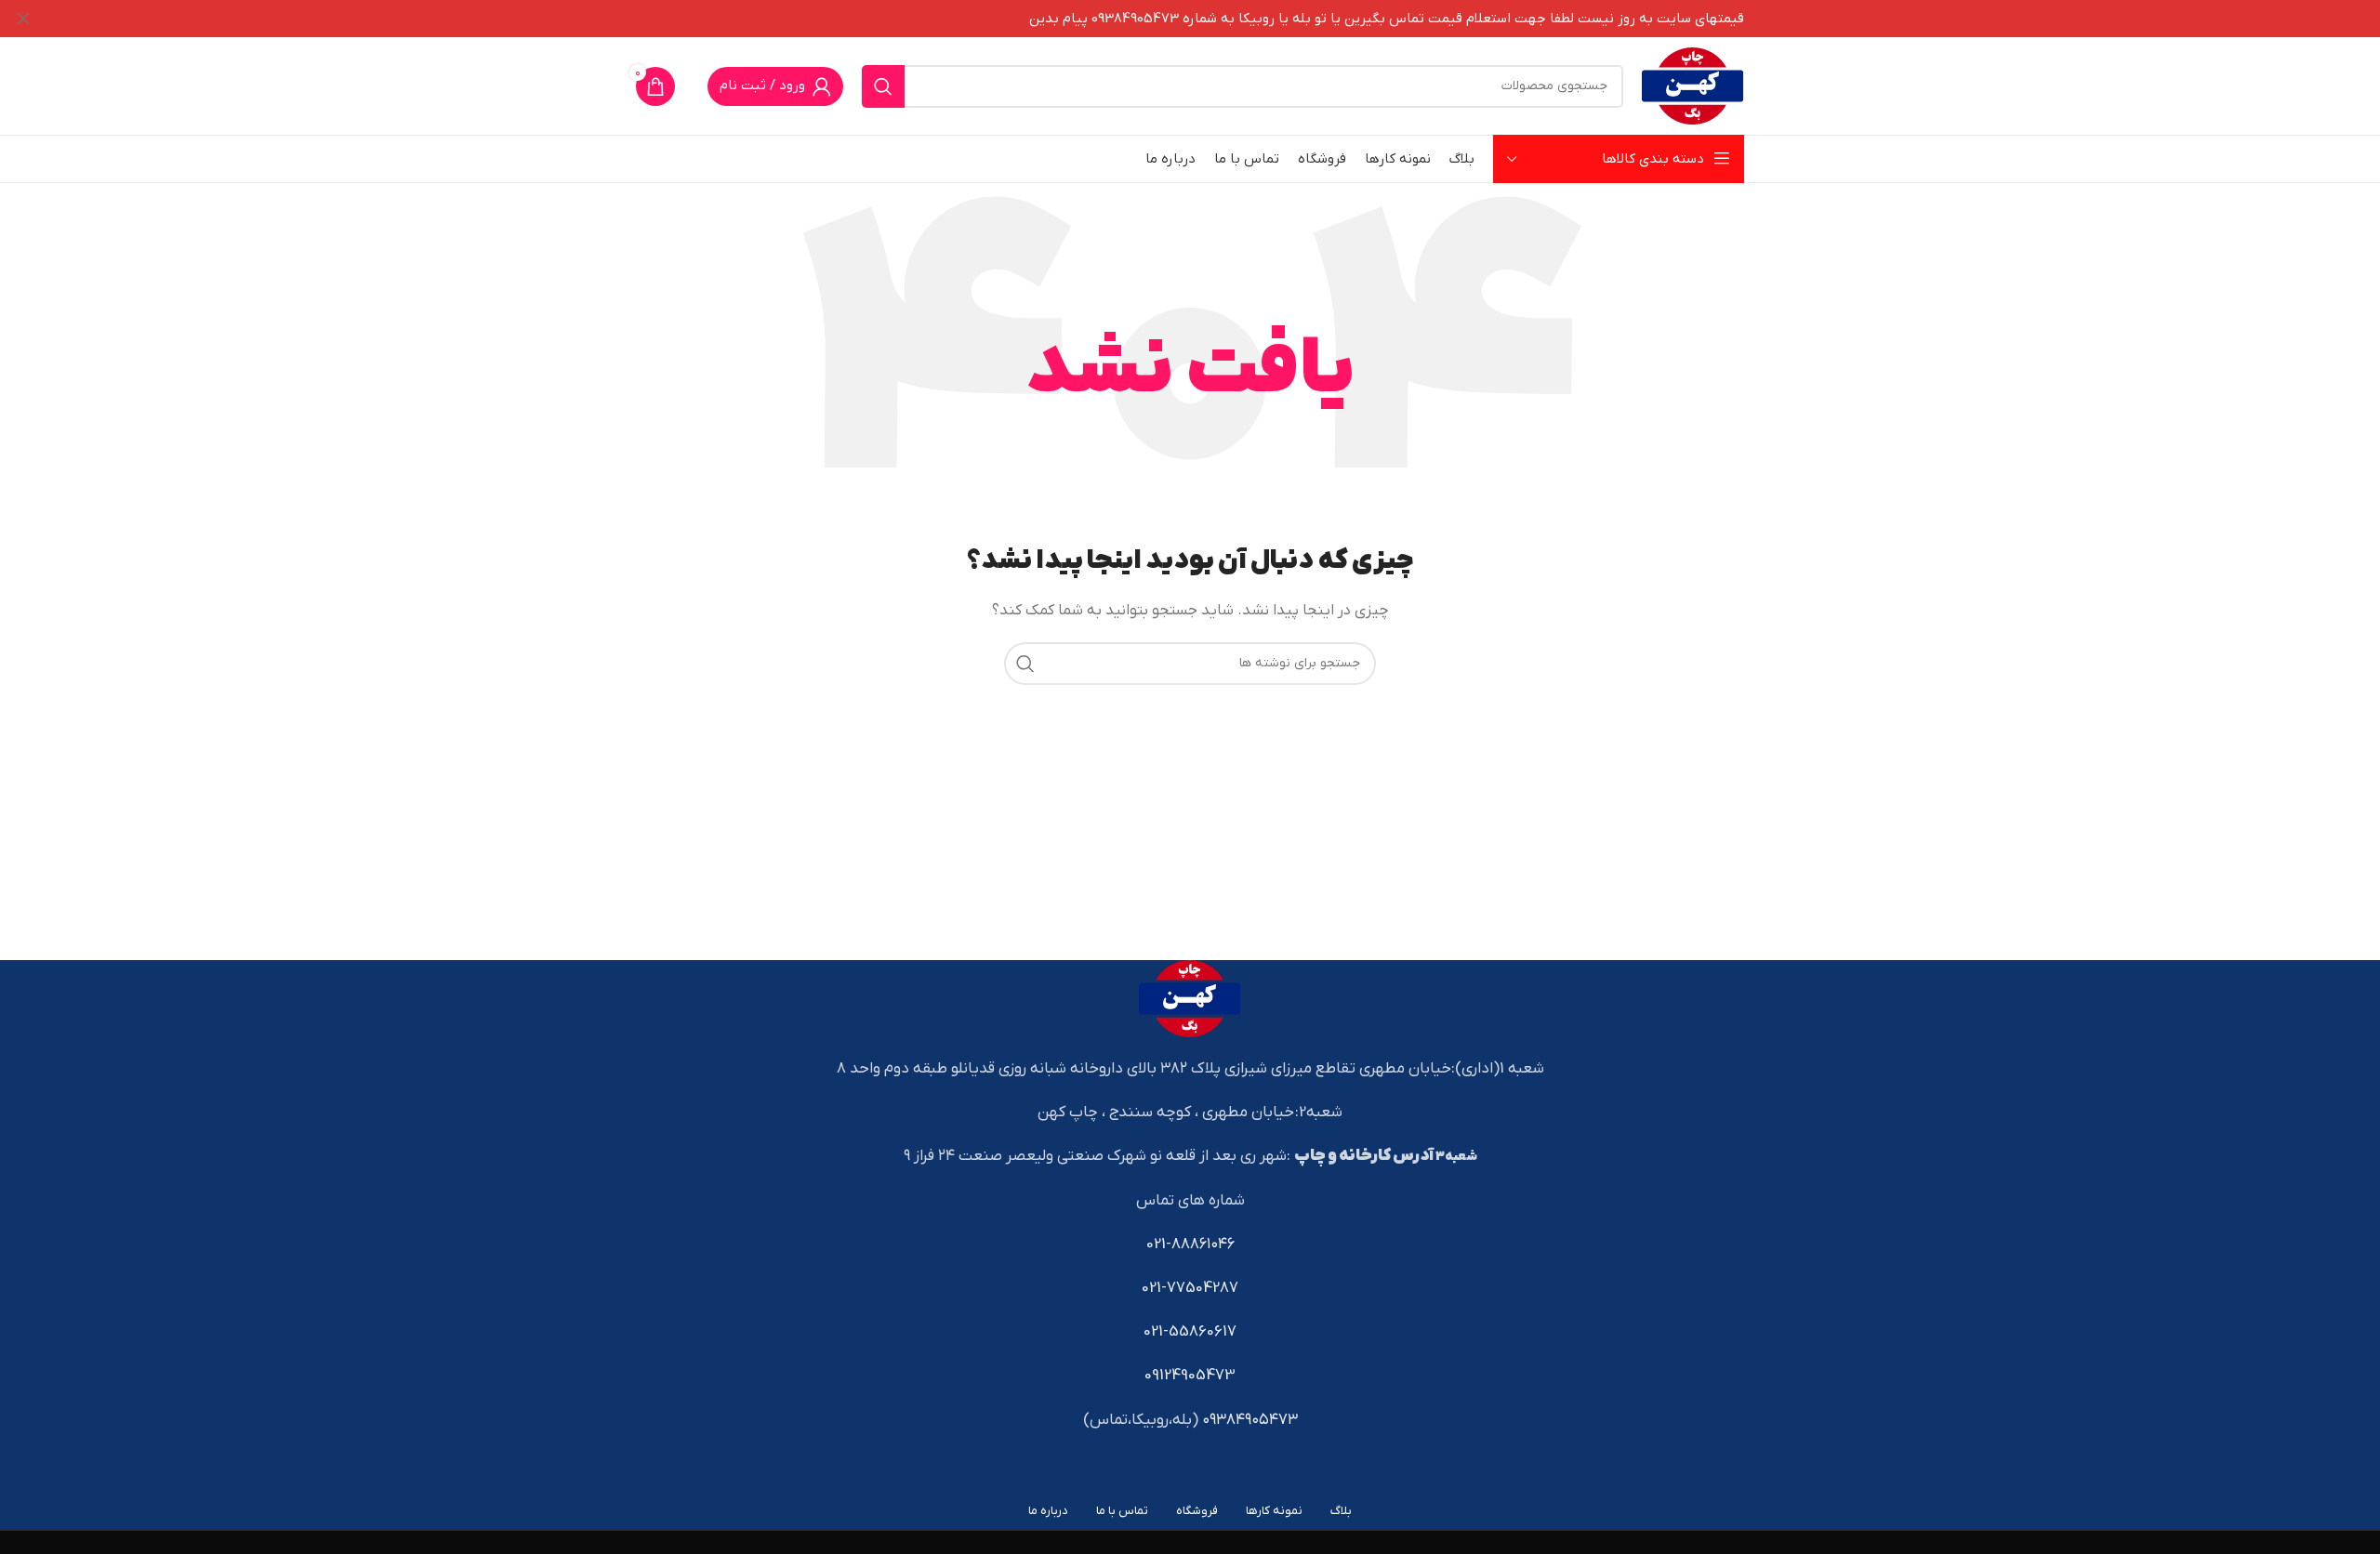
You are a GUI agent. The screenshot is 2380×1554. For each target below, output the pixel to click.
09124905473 (1190, 1376)
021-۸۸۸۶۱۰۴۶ (1190, 1245)
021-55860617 (1190, 1332)
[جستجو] (883, 86)
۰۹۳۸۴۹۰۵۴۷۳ (1250, 1420)
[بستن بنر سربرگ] (23, 19)
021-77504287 (1190, 1288)
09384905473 (1135, 19)
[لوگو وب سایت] (1693, 86)
